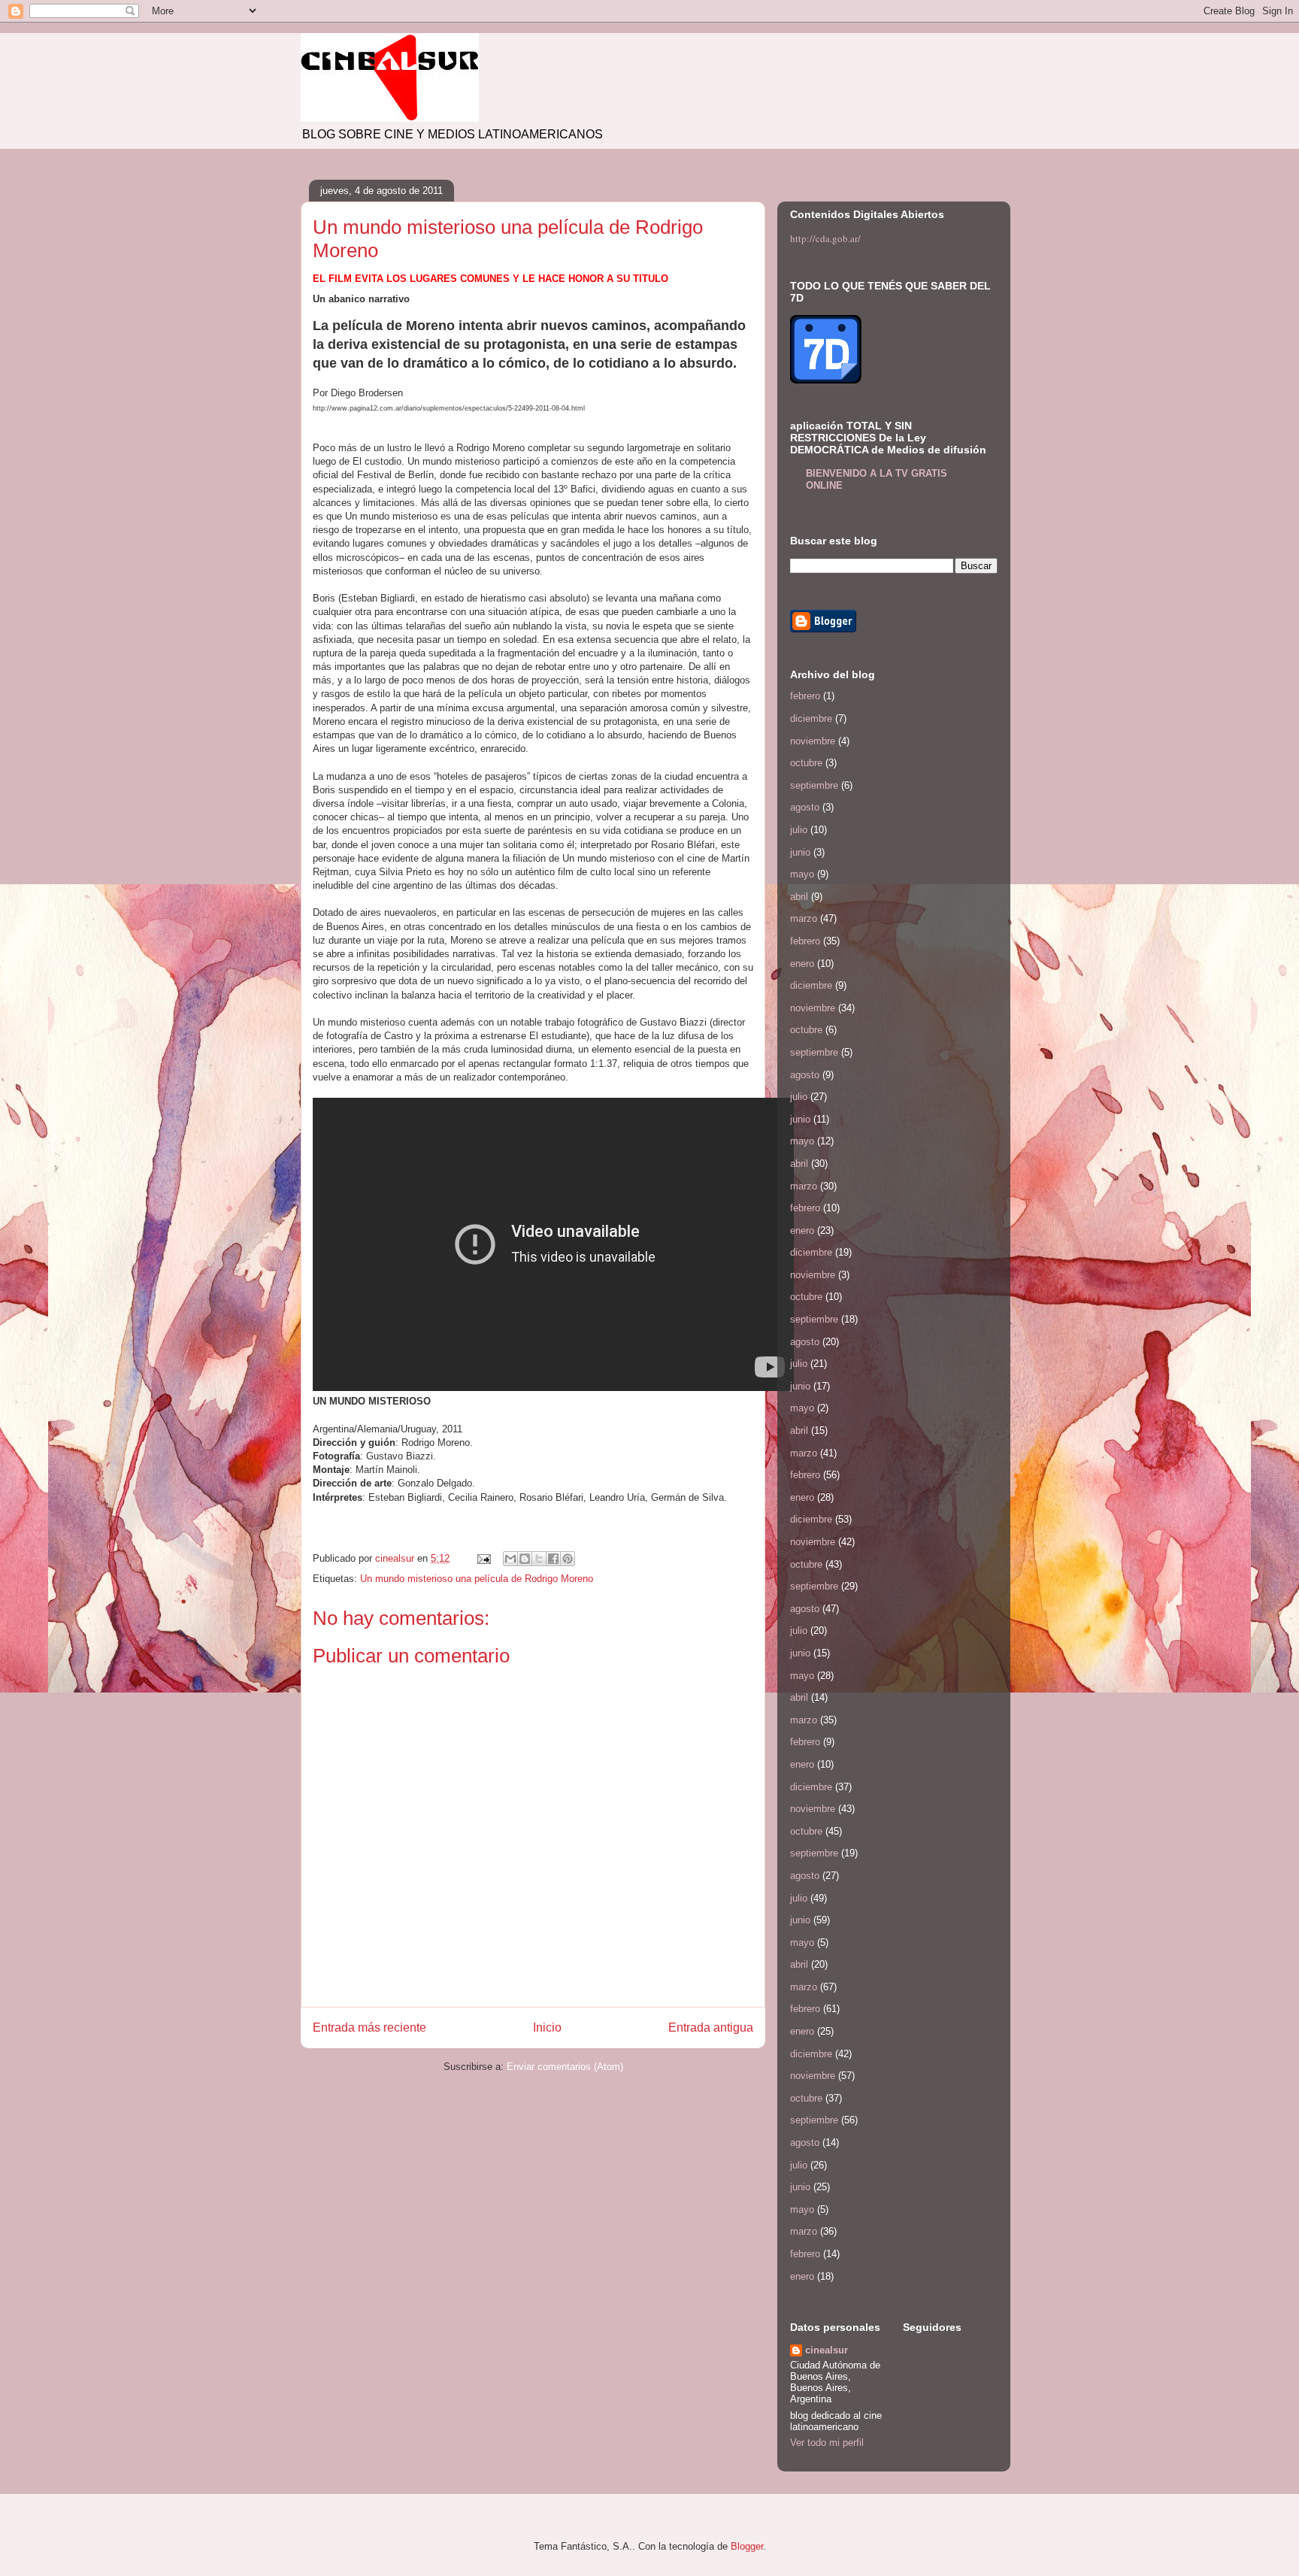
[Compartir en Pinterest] (568, 1559)
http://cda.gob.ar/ (825, 238)
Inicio (547, 2027)
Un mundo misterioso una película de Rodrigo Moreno (477, 1579)
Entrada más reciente (369, 2027)
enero (802, 964)
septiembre (814, 785)
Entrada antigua (711, 2027)
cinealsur (827, 2350)
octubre (806, 763)
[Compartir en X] (539, 1559)
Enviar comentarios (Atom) (565, 2067)
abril (799, 897)
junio (800, 852)
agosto (805, 807)
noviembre (813, 741)
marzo (804, 918)
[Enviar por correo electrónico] (510, 1559)
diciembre (811, 718)
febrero (805, 696)
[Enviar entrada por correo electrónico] (483, 1558)
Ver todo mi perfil (827, 2443)
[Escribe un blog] (525, 1559)
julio (799, 830)
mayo (802, 874)
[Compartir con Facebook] (553, 1559)
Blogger (747, 2546)
